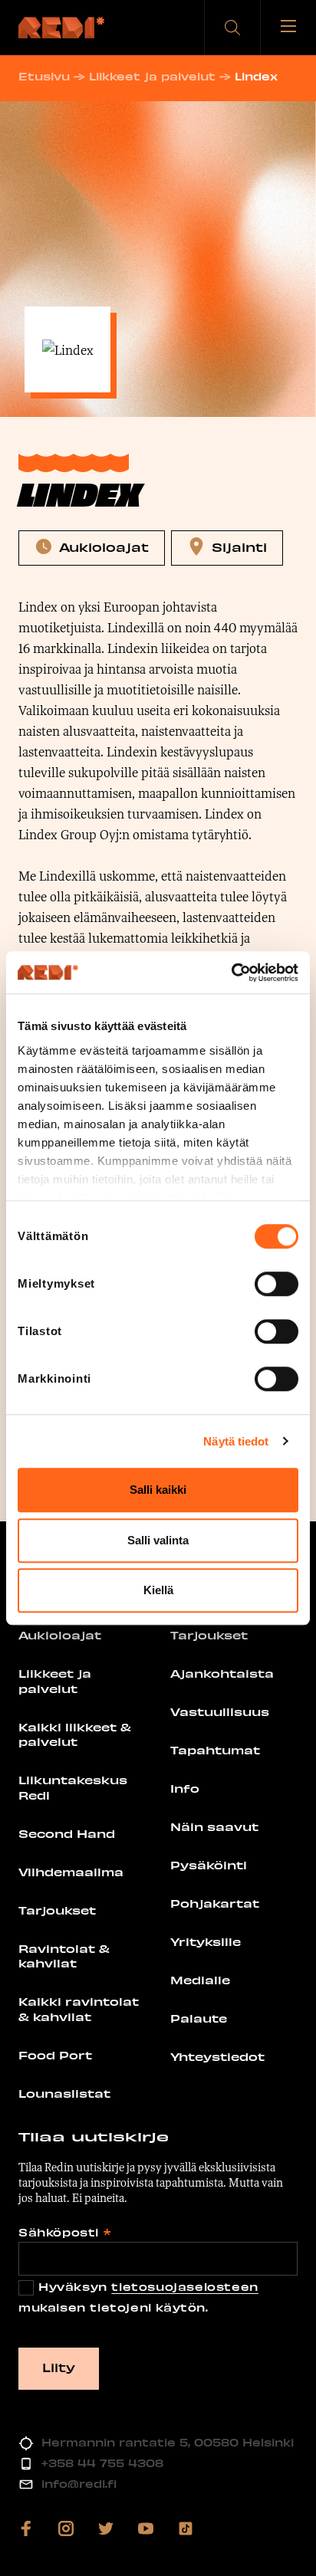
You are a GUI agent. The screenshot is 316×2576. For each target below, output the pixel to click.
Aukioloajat (104, 546)
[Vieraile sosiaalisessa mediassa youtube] (146, 2528)
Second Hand (67, 1833)
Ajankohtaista (222, 1673)
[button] (232, 28)
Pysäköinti (209, 1865)
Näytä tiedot (236, 1441)
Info (185, 1788)
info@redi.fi (79, 2484)
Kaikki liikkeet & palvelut (75, 1734)
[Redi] (61, 28)
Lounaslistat (64, 2093)
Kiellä (158, 1590)
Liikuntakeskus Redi (73, 1787)
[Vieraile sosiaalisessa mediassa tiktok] (186, 2528)
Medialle (200, 1980)
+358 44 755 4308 (102, 2463)
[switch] (276, 1284)
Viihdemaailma (71, 1872)
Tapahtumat (215, 1750)
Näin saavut (214, 1826)
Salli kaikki (158, 1490)
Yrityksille (206, 1941)
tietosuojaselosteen (184, 2287)
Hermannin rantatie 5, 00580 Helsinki (168, 2442)
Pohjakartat (215, 1903)
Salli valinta (158, 1540)
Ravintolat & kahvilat (64, 1956)
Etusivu (44, 76)
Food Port (55, 2055)
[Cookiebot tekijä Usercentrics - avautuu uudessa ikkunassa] (231, 973)
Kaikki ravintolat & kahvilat (79, 2009)
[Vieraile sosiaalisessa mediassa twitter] (106, 2528)
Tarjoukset (57, 1910)
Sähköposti (64, 2232)
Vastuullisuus (220, 1711)
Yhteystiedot (217, 2056)
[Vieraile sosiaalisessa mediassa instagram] (66, 2528)
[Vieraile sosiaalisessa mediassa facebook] (26, 2528)
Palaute (199, 2018)
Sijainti (239, 546)
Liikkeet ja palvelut (152, 76)
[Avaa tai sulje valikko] (288, 28)
